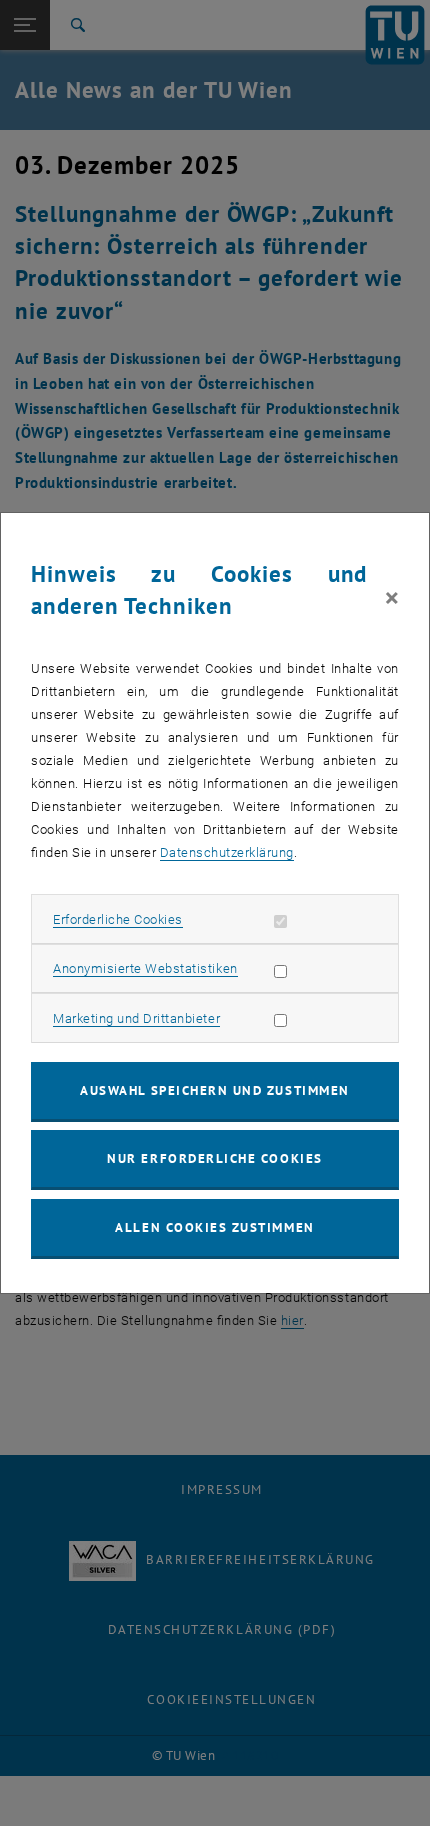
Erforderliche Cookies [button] (118, 919)
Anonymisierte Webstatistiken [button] (145, 968)
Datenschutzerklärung (227, 852)
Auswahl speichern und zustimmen (214, 1090)
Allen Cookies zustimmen (214, 1227)
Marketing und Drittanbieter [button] (136, 1018)
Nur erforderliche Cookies (214, 1158)
